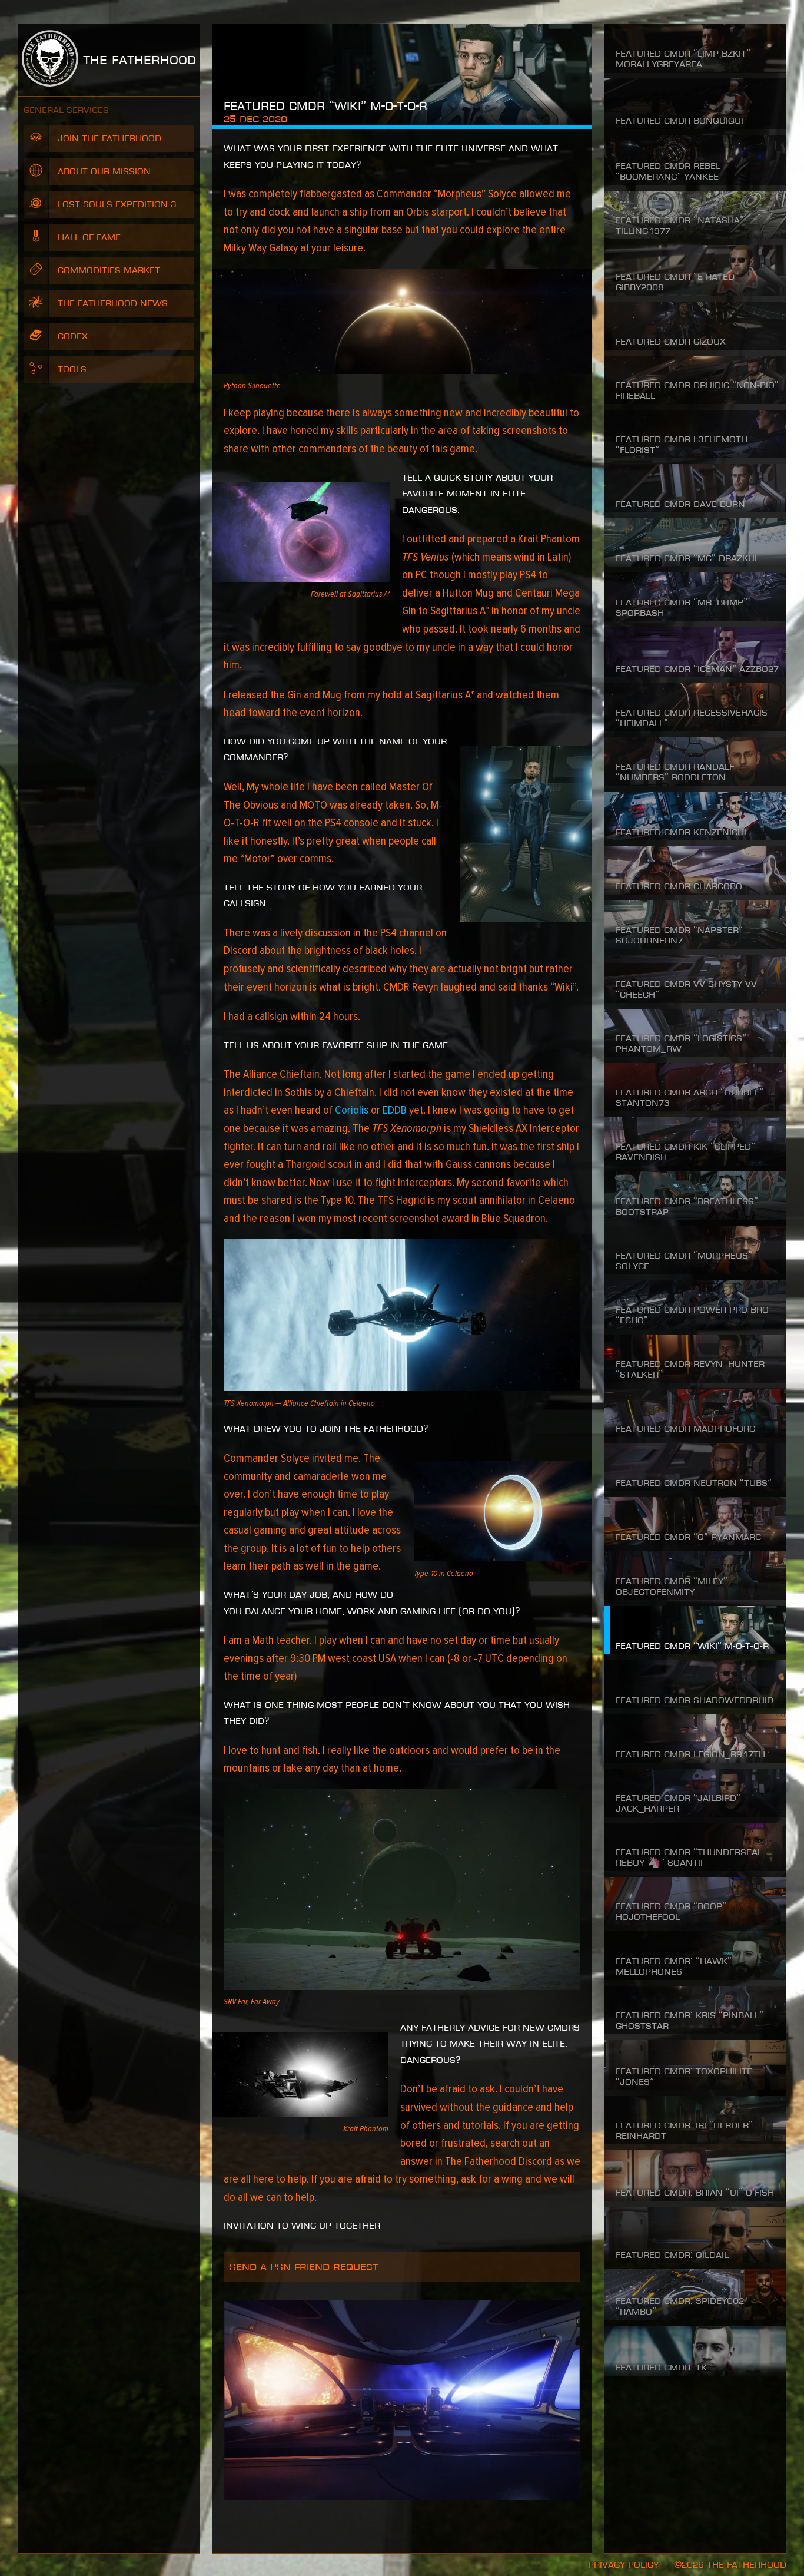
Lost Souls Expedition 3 (117, 204)
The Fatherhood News (113, 303)
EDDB (395, 1110)
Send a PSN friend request (304, 2267)
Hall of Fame (89, 237)
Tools (72, 369)
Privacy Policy (623, 2565)
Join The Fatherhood (109, 138)
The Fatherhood (137, 60)
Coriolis (352, 1110)
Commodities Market (109, 270)
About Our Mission (104, 171)
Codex (73, 336)
